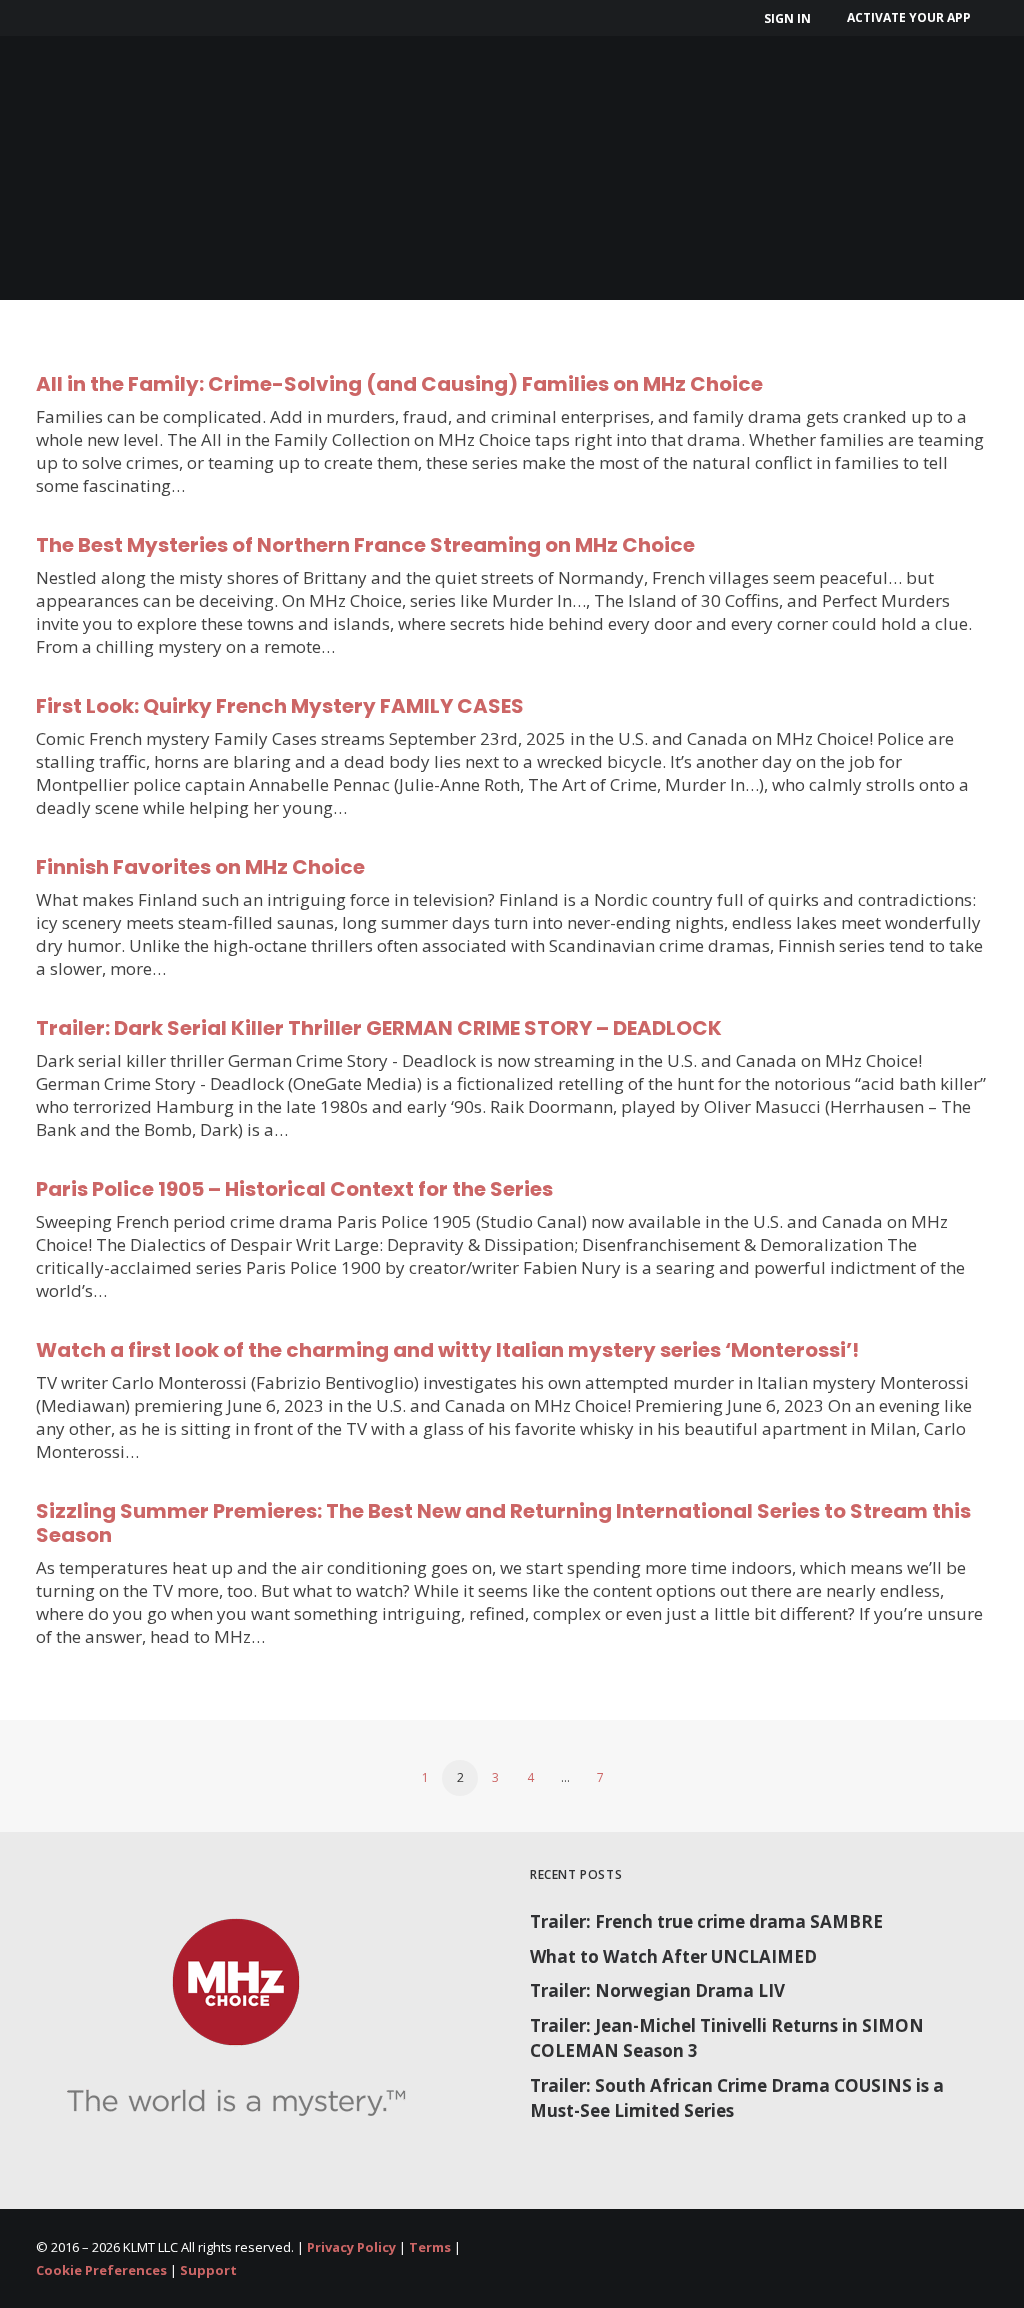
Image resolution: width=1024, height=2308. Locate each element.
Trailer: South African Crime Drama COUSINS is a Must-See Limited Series (737, 2098)
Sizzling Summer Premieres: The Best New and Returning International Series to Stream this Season (503, 1523)
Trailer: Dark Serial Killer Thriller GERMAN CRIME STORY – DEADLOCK (379, 1028)
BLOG (861, 87)
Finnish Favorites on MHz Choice (200, 867)
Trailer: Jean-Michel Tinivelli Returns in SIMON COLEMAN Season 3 (727, 2038)
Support (208, 2270)
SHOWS (280, 87)
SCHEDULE (407, 87)
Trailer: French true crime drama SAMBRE (706, 1921)
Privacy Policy (351, 2247)
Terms (430, 2247)
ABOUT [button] (165, 87)
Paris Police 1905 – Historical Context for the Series (294, 1189)
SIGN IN (787, 18)
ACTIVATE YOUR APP (909, 17)
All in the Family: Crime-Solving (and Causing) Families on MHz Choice (399, 384)
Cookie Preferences (101, 2270)
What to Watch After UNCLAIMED (673, 1956)
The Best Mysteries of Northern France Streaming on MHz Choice (365, 545)
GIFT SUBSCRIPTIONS (575, 87)
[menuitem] (790, 18)
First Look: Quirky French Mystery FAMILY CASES (280, 706)
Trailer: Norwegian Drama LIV (657, 1990)
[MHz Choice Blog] (61, 88)
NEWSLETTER (751, 87)
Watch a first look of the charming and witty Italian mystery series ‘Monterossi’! (447, 1350)
